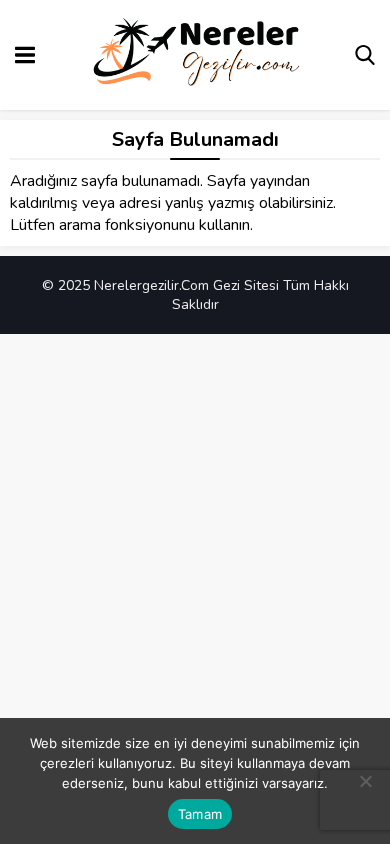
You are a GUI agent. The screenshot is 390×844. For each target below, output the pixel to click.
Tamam (200, 814)
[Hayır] (365, 781)
